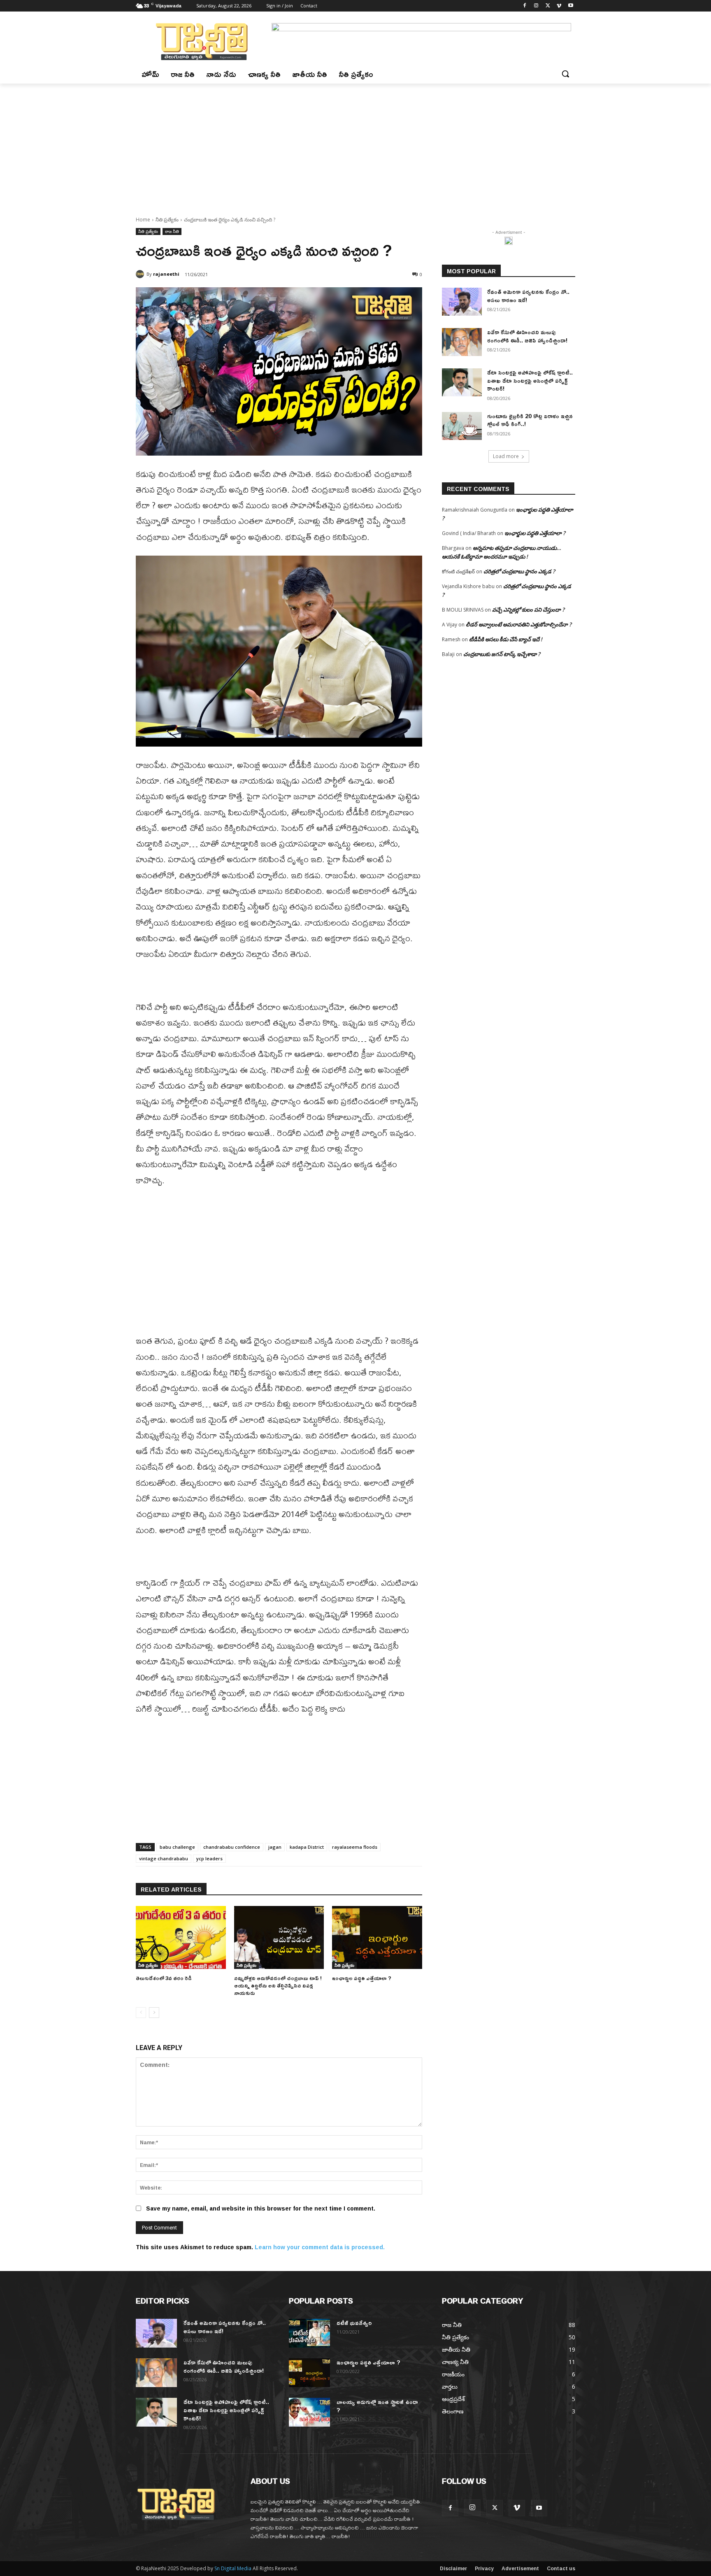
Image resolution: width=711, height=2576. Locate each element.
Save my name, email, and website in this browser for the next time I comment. (261, 2208)
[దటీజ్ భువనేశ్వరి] (309, 2333)
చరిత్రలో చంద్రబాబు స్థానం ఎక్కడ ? (519, 571)
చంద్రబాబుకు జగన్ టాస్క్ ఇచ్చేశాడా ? (502, 654)
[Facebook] (525, 6)
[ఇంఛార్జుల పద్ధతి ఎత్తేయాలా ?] (377, 1937)
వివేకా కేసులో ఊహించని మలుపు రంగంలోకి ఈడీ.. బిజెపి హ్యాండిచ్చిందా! (527, 336)
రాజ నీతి (172, 231)
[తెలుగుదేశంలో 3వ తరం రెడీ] (181, 1937)
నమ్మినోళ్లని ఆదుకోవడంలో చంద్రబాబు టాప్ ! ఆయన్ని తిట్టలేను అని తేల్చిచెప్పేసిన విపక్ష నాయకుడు (278, 1985)
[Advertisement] (355, 145)
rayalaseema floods (355, 1847)
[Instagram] (536, 6)
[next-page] (154, 2013)
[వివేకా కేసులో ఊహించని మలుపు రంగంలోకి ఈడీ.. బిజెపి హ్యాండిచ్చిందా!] (462, 342)
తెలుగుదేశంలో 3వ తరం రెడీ (164, 1978)
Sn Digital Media (233, 2568)
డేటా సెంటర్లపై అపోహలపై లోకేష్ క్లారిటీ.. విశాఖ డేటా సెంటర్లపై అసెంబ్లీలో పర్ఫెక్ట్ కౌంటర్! (530, 380)
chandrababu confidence (232, 1847)
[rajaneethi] (141, 274)
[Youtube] (570, 6)
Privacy (484, 2569)
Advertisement (520, 2569)
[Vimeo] (559, 6)
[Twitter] (548, 6)
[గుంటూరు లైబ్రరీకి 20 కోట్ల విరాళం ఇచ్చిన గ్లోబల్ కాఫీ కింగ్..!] (462, 426)
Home (143, 220)
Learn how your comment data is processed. (320, 2247)
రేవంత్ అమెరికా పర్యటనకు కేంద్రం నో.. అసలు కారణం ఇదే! (528, 296)
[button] (565, 74)
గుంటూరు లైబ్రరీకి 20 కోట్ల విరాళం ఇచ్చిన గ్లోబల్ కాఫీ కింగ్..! (530, 420)
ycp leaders (209, 1858)
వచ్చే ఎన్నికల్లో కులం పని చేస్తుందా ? (528, 610)
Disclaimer (453, 2569)
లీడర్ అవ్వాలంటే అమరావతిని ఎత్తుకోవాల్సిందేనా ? (519, 624)
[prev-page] (141, 2013)
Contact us (561, 2569)
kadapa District (307, 1847)
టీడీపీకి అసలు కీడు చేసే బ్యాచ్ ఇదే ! (506, 639)
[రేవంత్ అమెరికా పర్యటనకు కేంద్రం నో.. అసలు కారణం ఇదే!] (462, 302)
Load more (506, 456)
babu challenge (177, 1847)
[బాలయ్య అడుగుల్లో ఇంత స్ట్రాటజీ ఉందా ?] (309, 2412)
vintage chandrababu (164, 1858)
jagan (275, 1847)
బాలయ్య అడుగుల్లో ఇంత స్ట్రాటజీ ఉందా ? (377, 2406)
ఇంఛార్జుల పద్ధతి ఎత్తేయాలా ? (362, 1978)
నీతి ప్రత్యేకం (167, 220)
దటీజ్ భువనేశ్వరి (354, 2323)
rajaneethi (166, 274)
